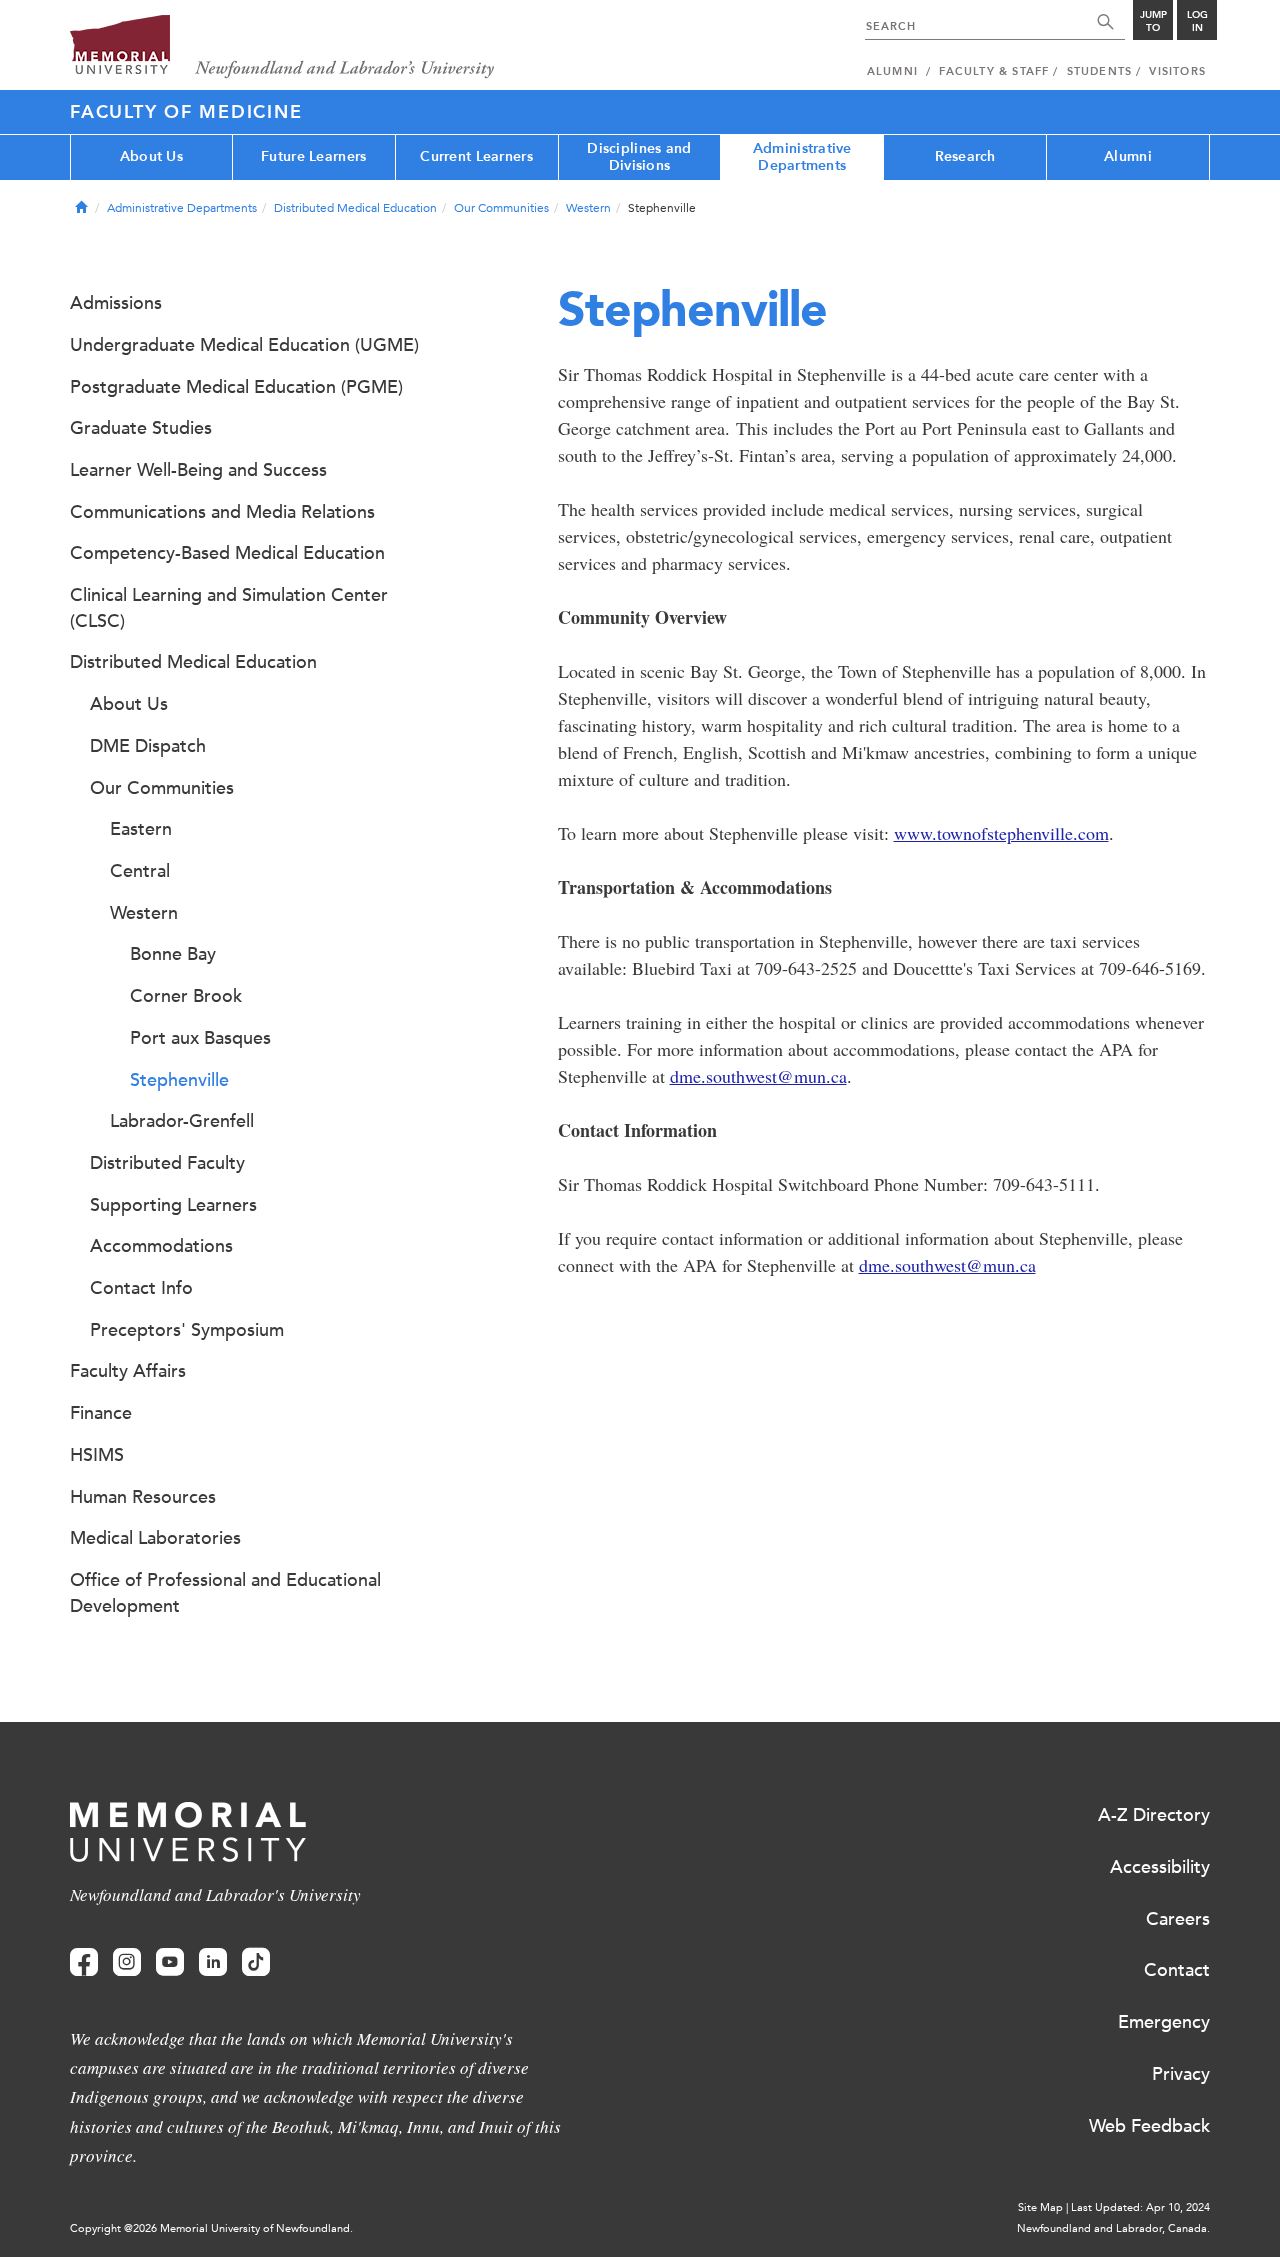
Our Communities (501, 208)
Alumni (1128, 156)
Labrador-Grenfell (182, 1121)
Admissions (116, 303)
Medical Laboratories (155, 1538)
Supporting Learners (173, 1205)
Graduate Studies (141, 428)
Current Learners (476, 156)
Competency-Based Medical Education (227, 553)
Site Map (1040, 2207)
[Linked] (213, 1962)
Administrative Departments (802, 157)
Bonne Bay (173, 954)
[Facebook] (84, 1962)
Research (965, 156)
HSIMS (97, 1455)
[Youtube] (170, 1962)
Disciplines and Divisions (639, 157)
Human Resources (143, 1497)
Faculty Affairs (128, 1371)
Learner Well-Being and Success (198, 470)
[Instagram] (127, 1962)
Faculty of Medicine (186, 112)
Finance (101, 1413)
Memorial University (282, 47)
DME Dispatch (148, 746)
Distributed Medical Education (355, 208)
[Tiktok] (256, 1962)
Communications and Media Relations (222, 512)
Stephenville (179, 1080)
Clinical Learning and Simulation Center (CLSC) (229, 608)
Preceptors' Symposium (187, 1330)
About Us (151, 156)
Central (140, 871)
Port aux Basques (200, 1038)
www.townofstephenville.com (1001, 833)
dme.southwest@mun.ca (758, 1076)
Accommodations (161, 1246)
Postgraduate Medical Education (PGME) (236, 387)
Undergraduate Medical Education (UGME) (244, 345)
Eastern (141, 829)
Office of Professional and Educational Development (225, 1593)
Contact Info (141, 1288)
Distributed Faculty (167, 1163)
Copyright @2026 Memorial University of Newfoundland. (211, 2228)
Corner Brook (186, 996)
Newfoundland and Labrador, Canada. (1113, 2228)
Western (588, 208)
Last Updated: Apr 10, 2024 (1140, 2207)
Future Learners (313, 156)
